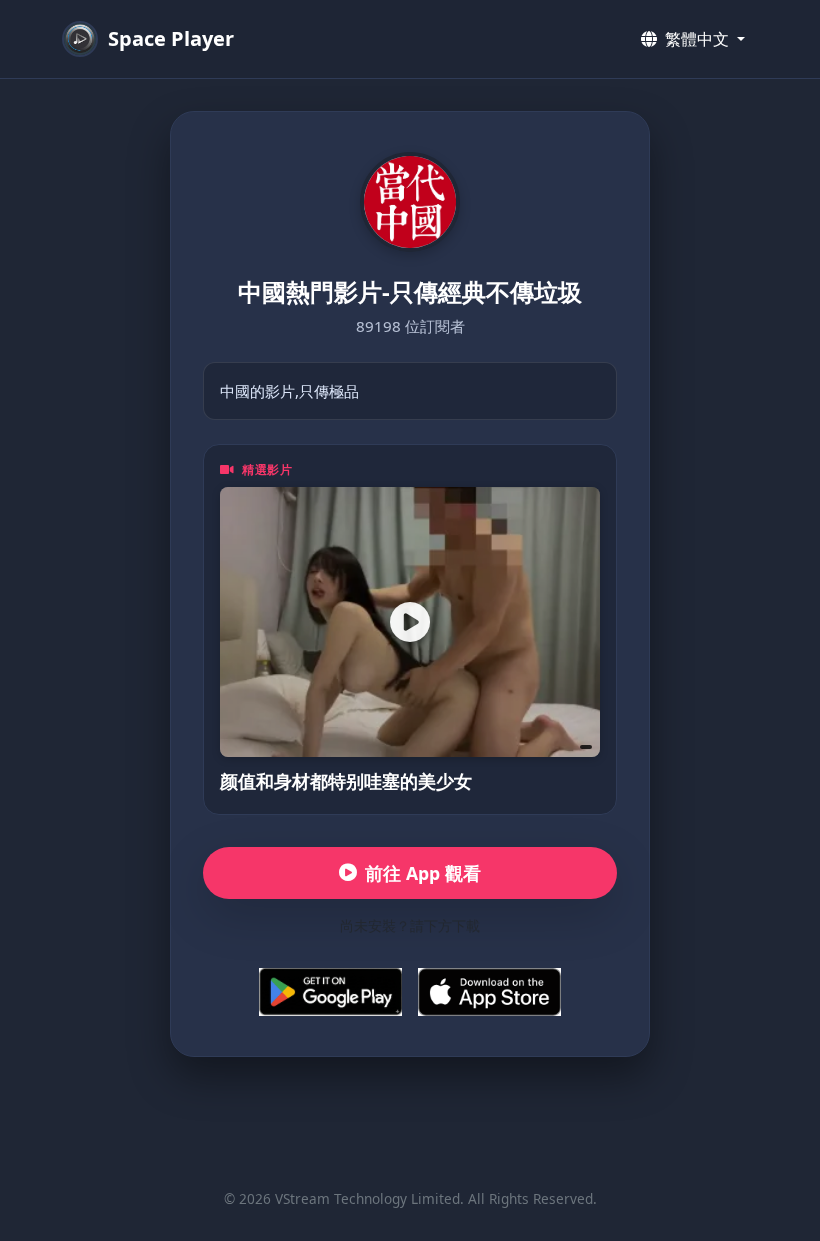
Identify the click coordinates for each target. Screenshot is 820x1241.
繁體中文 (697, 39)
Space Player (171, 38)
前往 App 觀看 (423, 873)
